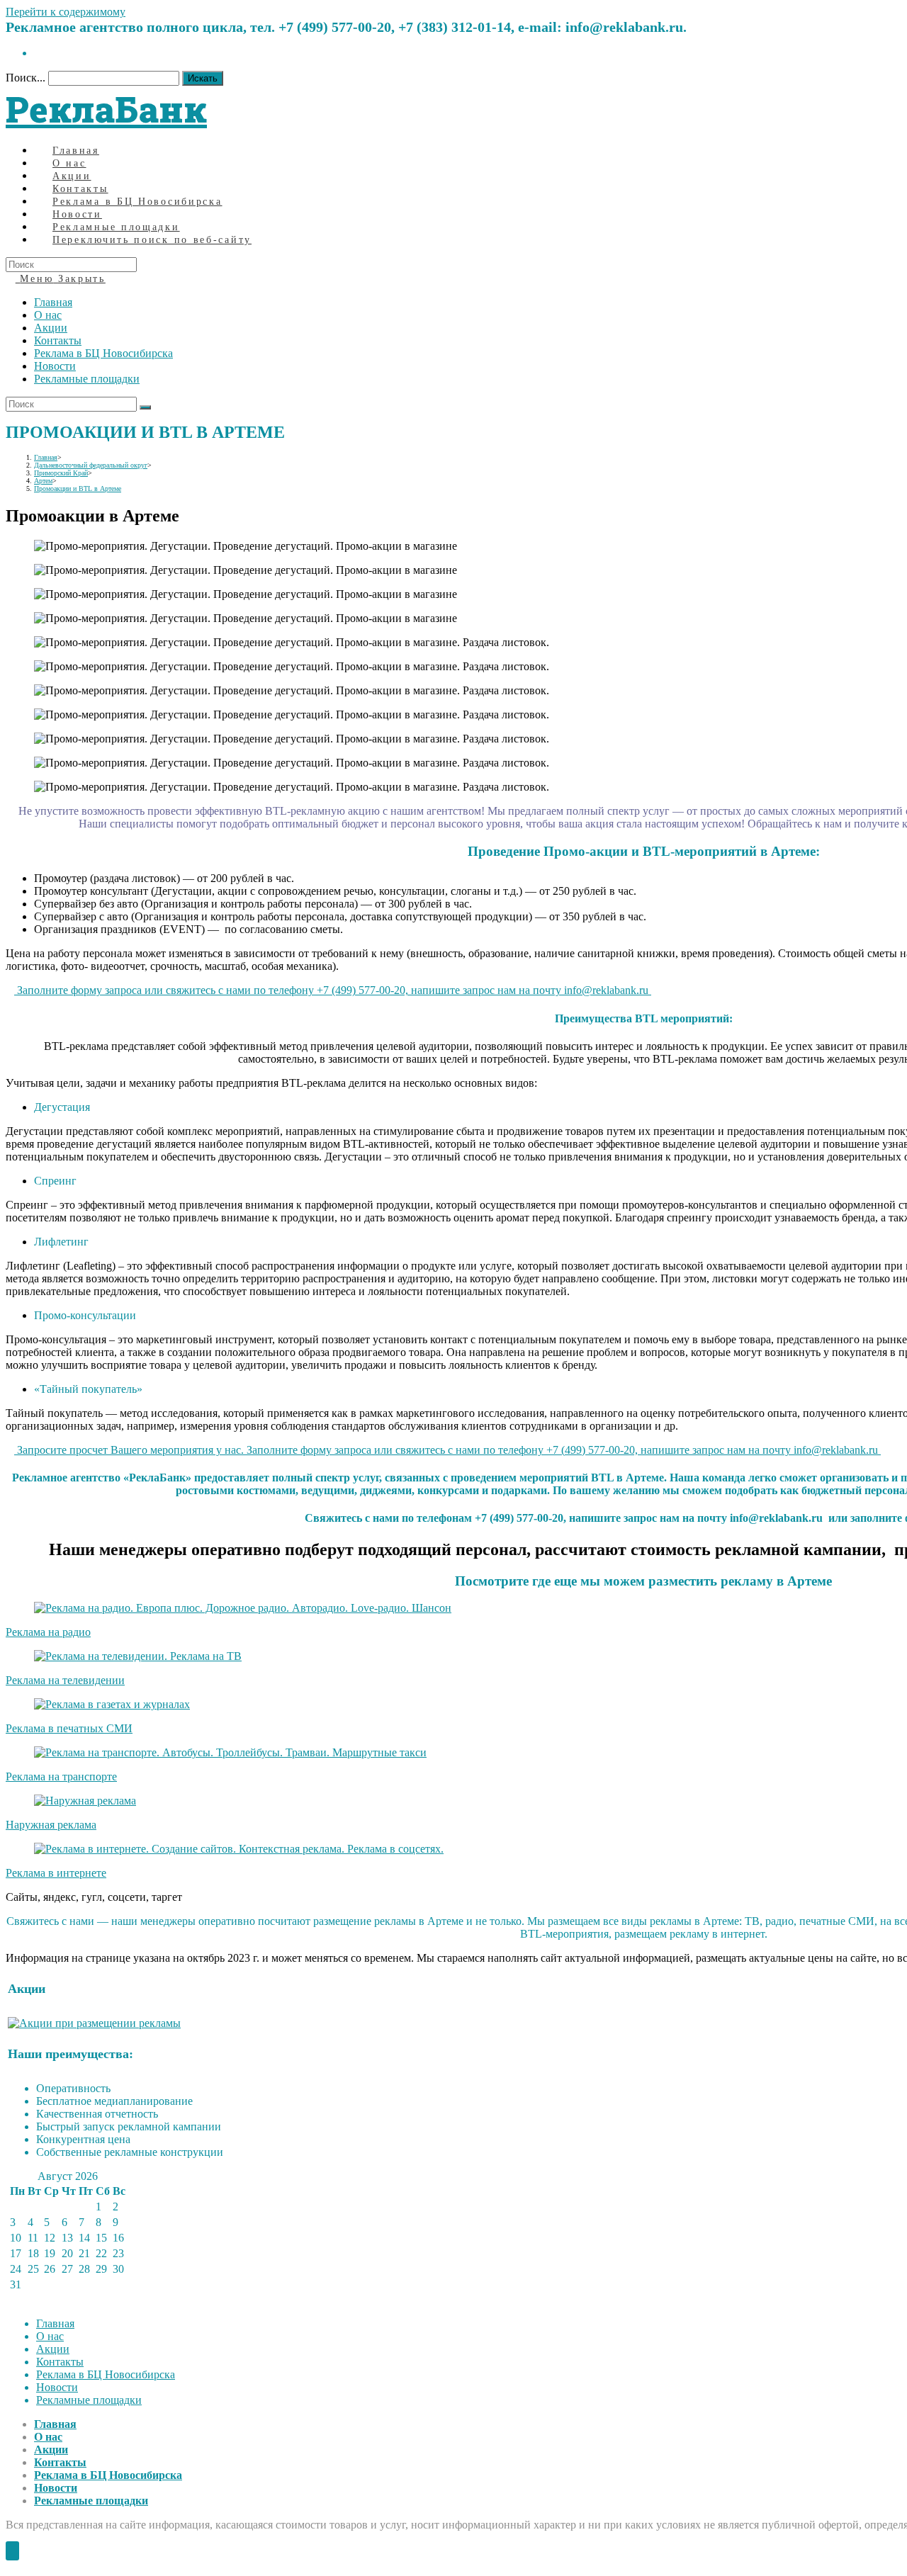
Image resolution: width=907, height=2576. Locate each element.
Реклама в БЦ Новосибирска (103, 353)
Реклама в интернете (56, 1873)
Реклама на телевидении (65, 1680)
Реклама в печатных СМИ (69, 1728)
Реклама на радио (48, 1632)
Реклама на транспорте (61, 1776)
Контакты (58, 340)
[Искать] (145, 407)
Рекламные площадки (87, 379)
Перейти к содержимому (66, 12)
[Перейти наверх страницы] (12, 2551)
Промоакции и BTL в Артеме (78, 488)
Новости (55, 366)
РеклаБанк (106, 109)
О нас (48, 315)
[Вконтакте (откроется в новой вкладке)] (38, 53)
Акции (51, 328)
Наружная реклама (51, 1825)
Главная (53, 302)
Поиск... (26, 78)
